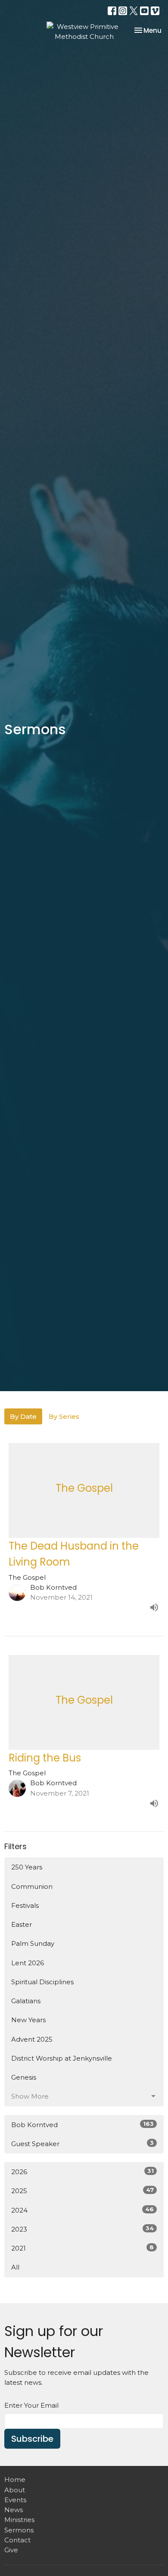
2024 (82, 2210)
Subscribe (32, 2439)
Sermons (19, 2530)
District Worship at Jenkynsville (62, 2058)
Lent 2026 (28, 1963)
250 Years (27, 1867)
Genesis (24, 2077)
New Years (28, 2020)
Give (11, 2550)
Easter (22, 1924)
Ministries (19, 2520)
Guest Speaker (82, 2144)
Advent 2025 (32, 2039)
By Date (23, 1416)
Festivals (25, 1905)
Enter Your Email (31, 2405)
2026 (82, 2172)
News (14, 2510)
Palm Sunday (33, 1943)
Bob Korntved (82, 2125)
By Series (64, 1416)
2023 (82, 2229)
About (15, 2490)
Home (15, 2480)
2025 (82, 2191)
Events (15, 2500)
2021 (82, 2248)
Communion (32, 1886)
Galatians (26, 2001)
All (15, 2267)
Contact (17, 2540)
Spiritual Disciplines (42, 1982)
